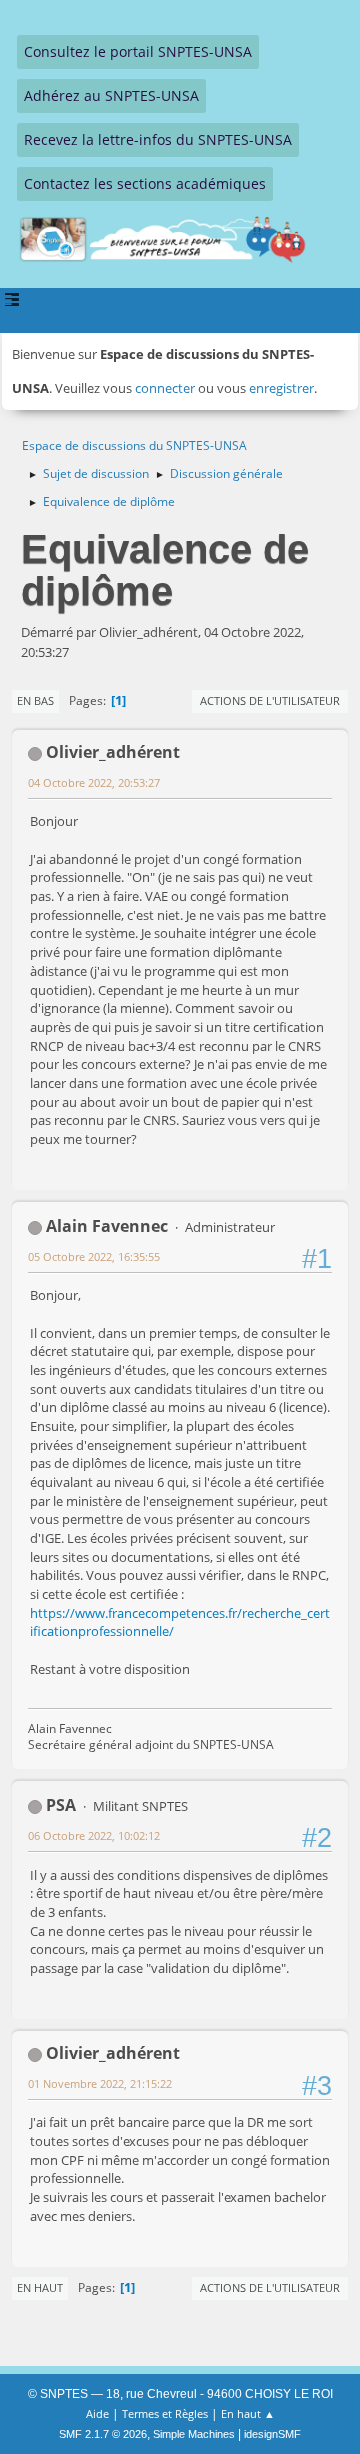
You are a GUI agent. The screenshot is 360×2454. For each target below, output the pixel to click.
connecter (165, 388)
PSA (61, 1805)
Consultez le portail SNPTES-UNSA (138, 51)
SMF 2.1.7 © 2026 (103, 2434)
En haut (40, 2287)
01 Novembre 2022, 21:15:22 (100, 2083)
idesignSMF (272, 2434)
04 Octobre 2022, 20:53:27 (94, 782)
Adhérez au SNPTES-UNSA (111, 95)
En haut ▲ (248, 2413)
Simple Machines (194, 2434)
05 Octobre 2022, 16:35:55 (94, 1256)
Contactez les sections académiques (145, 183)
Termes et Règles (165, 2413)
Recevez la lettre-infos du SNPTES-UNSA (158, 139)
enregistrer (281, 388)
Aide (97, 2413)
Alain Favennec (107, 1226)
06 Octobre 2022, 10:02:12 (94, 1835)
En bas (35, 700)
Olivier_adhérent (113, 752)
